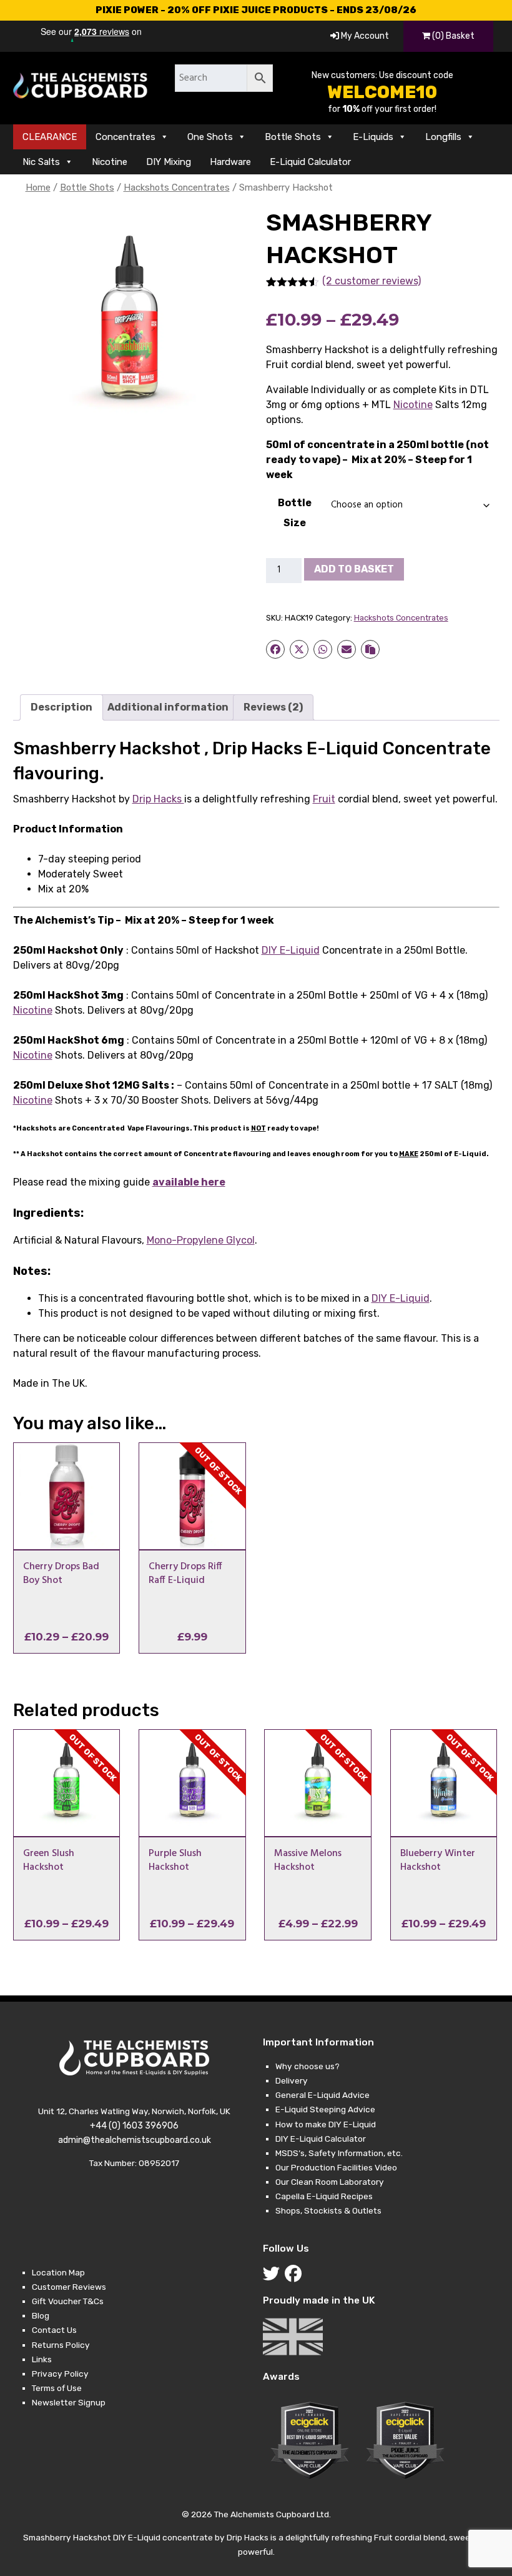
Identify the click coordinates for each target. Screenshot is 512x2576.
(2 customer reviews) (372, 281)
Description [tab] (62, 707)
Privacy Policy (60, 2374)
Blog (41, 2315)
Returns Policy (61, 2345)
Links (42, 2359)
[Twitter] (274, 2277)
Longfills (443, 137)
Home (38, 187)
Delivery (292, 2080)
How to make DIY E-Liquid (326, 2124)
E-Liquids (373, 137)
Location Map (58, 2272)
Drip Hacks (158, 799)
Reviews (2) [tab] (273, 707)
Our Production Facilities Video (336, 2167)
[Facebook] (296, 2277)
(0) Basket (452, 36)
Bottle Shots (293, 137)
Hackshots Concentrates (177, 187)
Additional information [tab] (168, 707)
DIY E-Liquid (291, 950)
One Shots (210, 137)
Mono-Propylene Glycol (201, 1240)
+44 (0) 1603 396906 (134, 2126)
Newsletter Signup (69, 2402)
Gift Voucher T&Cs (68, 2301)
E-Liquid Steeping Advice (325, 2109)
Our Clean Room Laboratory (330, 2182)
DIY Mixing (169, 162)
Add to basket (354, 569)
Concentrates (126, 137)
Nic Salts (41, 162)
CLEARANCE (50, 137)
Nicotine (110, 162)
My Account (364, 36)
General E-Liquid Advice (322, 2095)
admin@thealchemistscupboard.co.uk (135, 2140)
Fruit (324, 799)
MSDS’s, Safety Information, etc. (339, 2153)
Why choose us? (308, 2066)
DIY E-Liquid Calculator (321, 2139)
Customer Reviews (69, 2287)
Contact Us (54, 2330)
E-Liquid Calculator (310, 162)
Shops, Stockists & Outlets (328, 2210)
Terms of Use (57, 2388)
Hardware (230, 162)
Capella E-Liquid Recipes (324, 2196)
